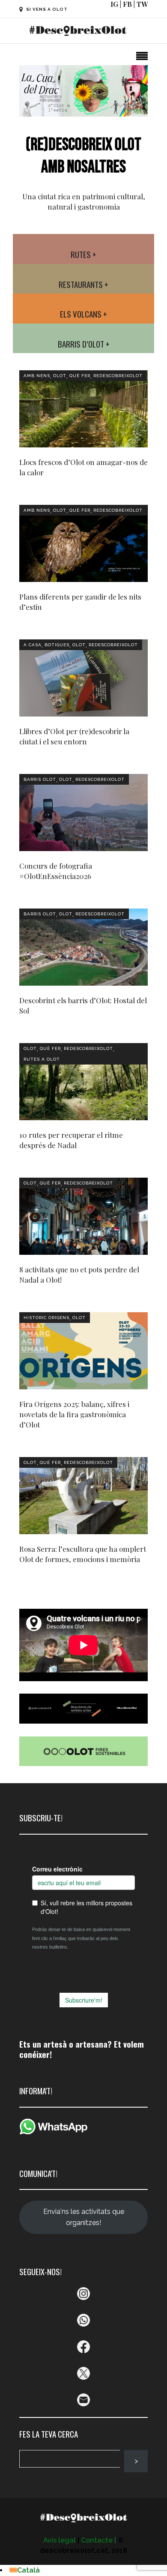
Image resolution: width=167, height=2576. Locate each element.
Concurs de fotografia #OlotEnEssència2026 (56, 871)
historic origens (46, 1318)
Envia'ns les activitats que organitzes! (84, 2217)
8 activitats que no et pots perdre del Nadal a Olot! (79, 1275)
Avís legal (60, 2540)
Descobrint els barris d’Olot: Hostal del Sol (83, 1005)
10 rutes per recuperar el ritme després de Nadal (71, 1140)
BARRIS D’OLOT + (84, 344)
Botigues (57, 645)
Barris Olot (40, 779)
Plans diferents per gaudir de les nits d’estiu (80, 602)
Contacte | (98, 2540)
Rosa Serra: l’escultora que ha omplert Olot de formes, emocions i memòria (83, 1554)
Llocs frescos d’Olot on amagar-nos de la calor (83, 467)
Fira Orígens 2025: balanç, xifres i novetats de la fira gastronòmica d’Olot (74, 1414)
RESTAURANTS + (83, 284)
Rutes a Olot (42, 1059)
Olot (60, 376)
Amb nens (37, 376)
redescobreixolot (118, 376)
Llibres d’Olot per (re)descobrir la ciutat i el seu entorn (74, 736)
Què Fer (80, 376)
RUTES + (83, 254)
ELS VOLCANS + (83, 314)
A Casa (33, 645)
